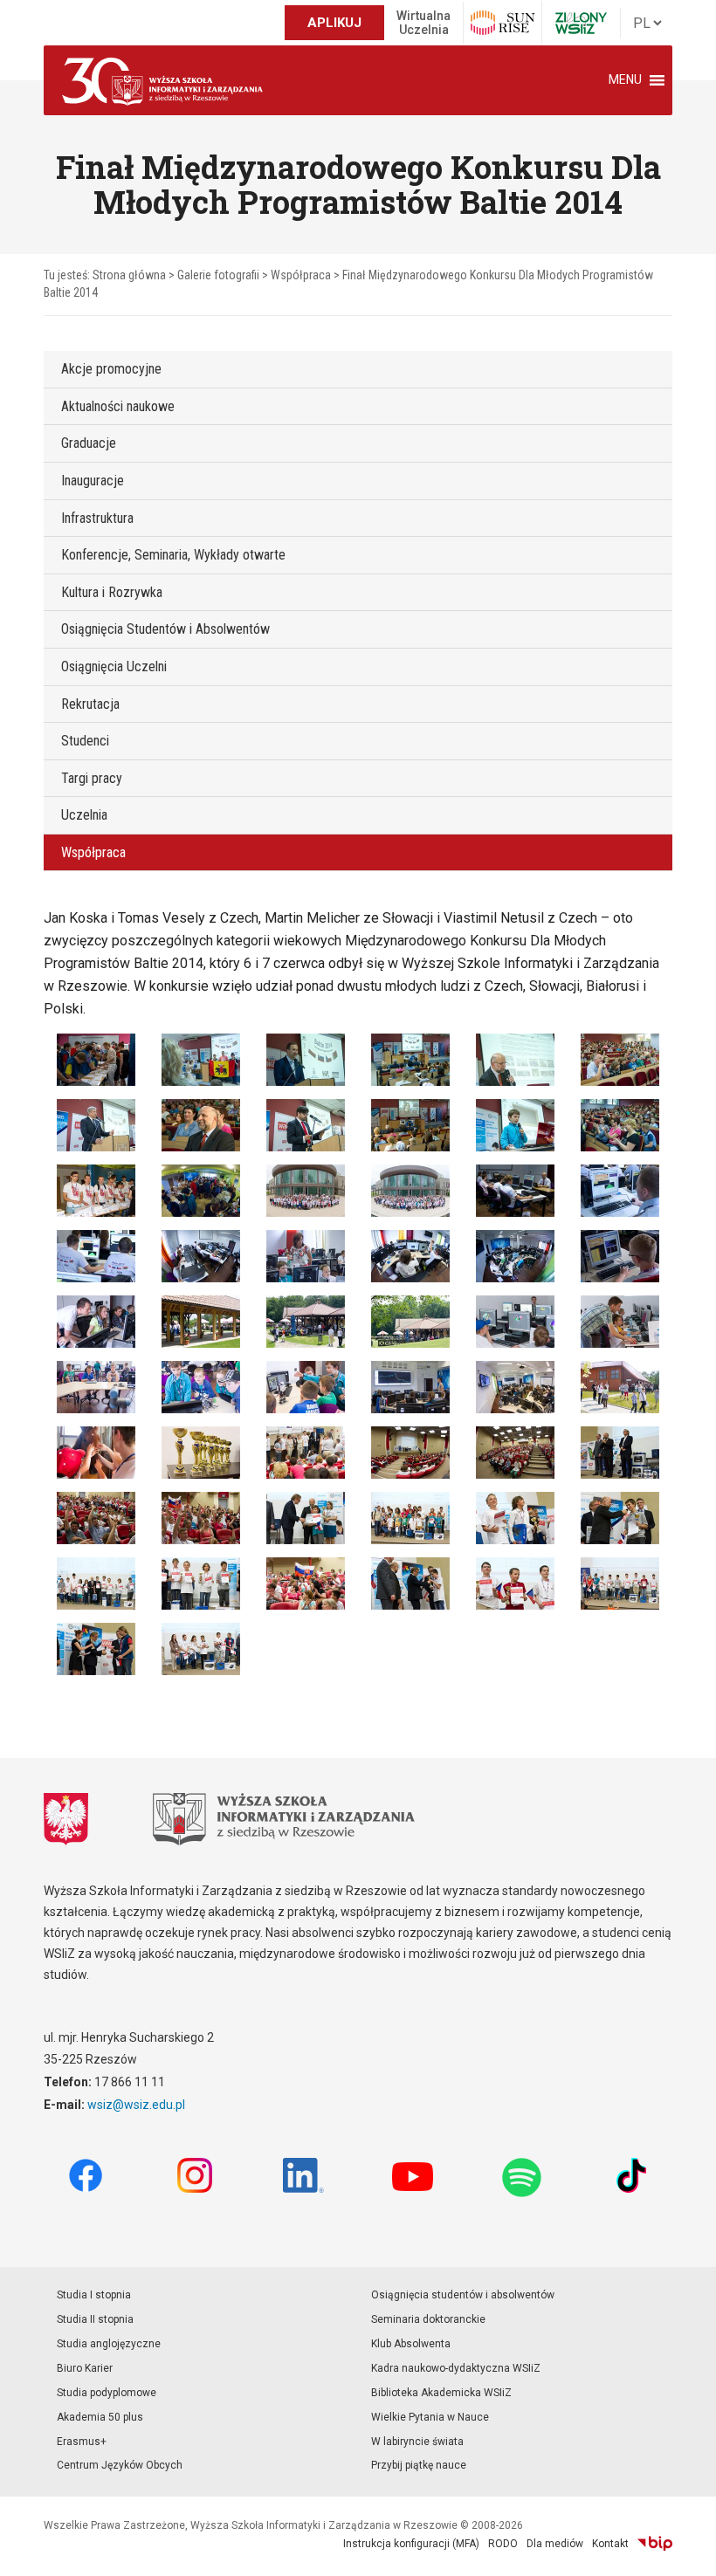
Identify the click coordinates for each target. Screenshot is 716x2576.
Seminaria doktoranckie (428, 2319)
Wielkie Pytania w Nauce (430, 2417)
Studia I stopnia (94, 2295)
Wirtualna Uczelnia (423, 23)
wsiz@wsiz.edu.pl (136, 2105)
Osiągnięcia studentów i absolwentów (463, 2295)
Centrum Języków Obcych (120, 2465)
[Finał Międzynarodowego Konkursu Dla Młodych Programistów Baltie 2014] (96, 1059)
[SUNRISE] (503, 23)
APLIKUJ (334, 23)
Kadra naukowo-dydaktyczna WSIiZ (456, 2368)
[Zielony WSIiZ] (581, 23)
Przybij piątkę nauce (419, 2465)
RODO (503, 2544)
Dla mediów (555, 2544)
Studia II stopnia (95, 2319)
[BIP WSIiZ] (655, 2544)
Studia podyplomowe (107, 2393)
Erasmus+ (82, 2442)
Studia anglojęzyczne (109, 2344)
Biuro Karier (85, 2368)
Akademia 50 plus (100, 2417)
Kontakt (610, 2544)
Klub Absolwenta (411, 2344)
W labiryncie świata (417, 2442)
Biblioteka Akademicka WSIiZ (441, 2393)
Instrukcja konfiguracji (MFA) (411, 2544)
